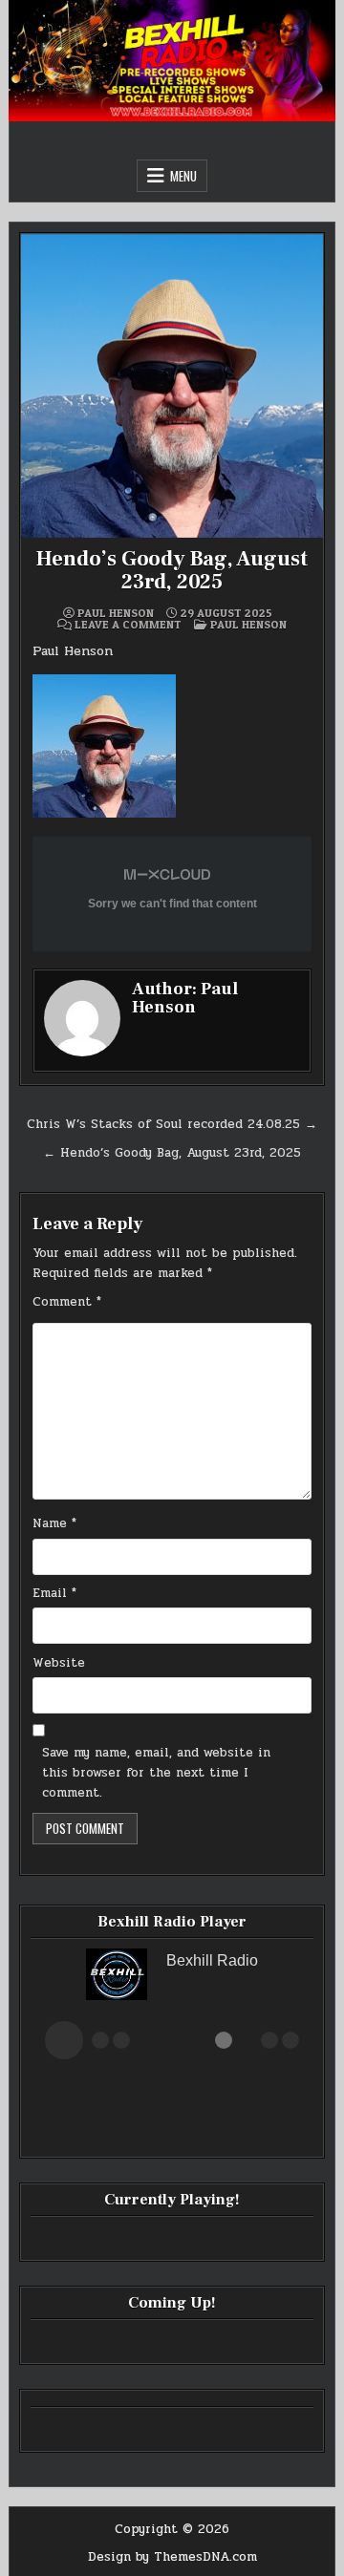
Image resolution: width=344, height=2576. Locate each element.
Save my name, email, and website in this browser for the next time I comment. (156, 1773)
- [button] (121, 2040)
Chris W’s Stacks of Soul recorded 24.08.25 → (172, 1124)
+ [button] (269, 2040)
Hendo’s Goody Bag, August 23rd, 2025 (172, 570)
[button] (64, 2040)
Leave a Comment (128, 625)
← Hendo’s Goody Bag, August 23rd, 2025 (172, 1153)
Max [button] (290, 2040)
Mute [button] (100, 2040)
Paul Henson (116, 613)
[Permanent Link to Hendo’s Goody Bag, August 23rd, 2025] (172, 386)
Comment (67, 1302)
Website (59, 1663)
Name (54, 1523)
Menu (183, 176)
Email (54, 1593)
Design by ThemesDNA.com (172, 2557)
